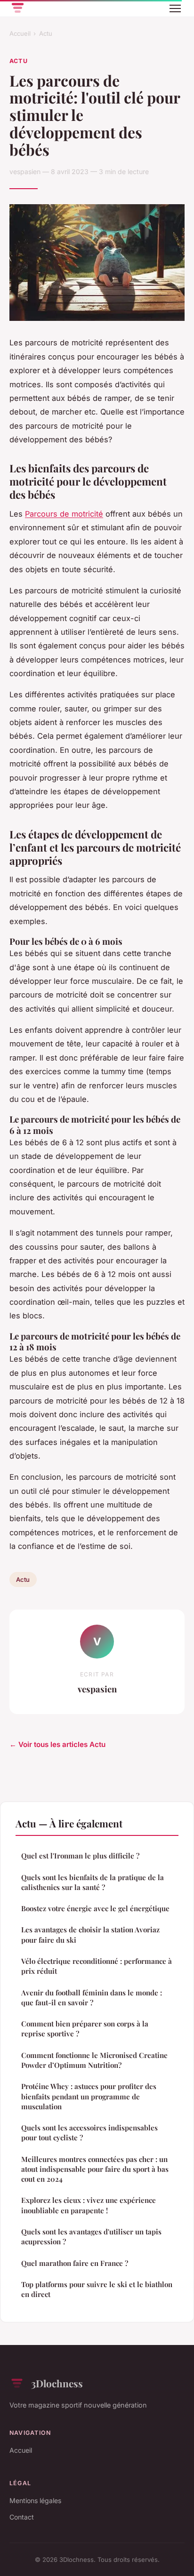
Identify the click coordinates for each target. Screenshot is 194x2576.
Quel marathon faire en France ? (75, 2263)
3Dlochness (57, 2383)
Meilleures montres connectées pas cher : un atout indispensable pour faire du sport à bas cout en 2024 (95, 2169)
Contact (22, 2517)
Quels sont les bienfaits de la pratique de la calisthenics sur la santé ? (93, 1882)
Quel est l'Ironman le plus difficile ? (80, 1856)
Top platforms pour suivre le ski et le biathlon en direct (97, 2289)
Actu (46, 33)
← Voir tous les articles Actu (57, 1744)
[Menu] (175, 8)
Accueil (20, 33)
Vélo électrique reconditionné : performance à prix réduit (97, 1966)
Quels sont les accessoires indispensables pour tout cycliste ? (89, 2133)
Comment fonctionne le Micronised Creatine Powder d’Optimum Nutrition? (94, 2060)
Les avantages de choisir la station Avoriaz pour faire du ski (90, 1934)
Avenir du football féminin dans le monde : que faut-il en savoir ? (92, 1998)
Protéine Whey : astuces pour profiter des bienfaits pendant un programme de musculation (89, 2096)
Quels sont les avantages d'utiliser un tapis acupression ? (91, 2237)
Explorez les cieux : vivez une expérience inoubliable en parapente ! (89, 2205)
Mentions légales (35, 2500)
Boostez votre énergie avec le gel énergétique (95, 1908)
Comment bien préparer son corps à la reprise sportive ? (85, 2029)
